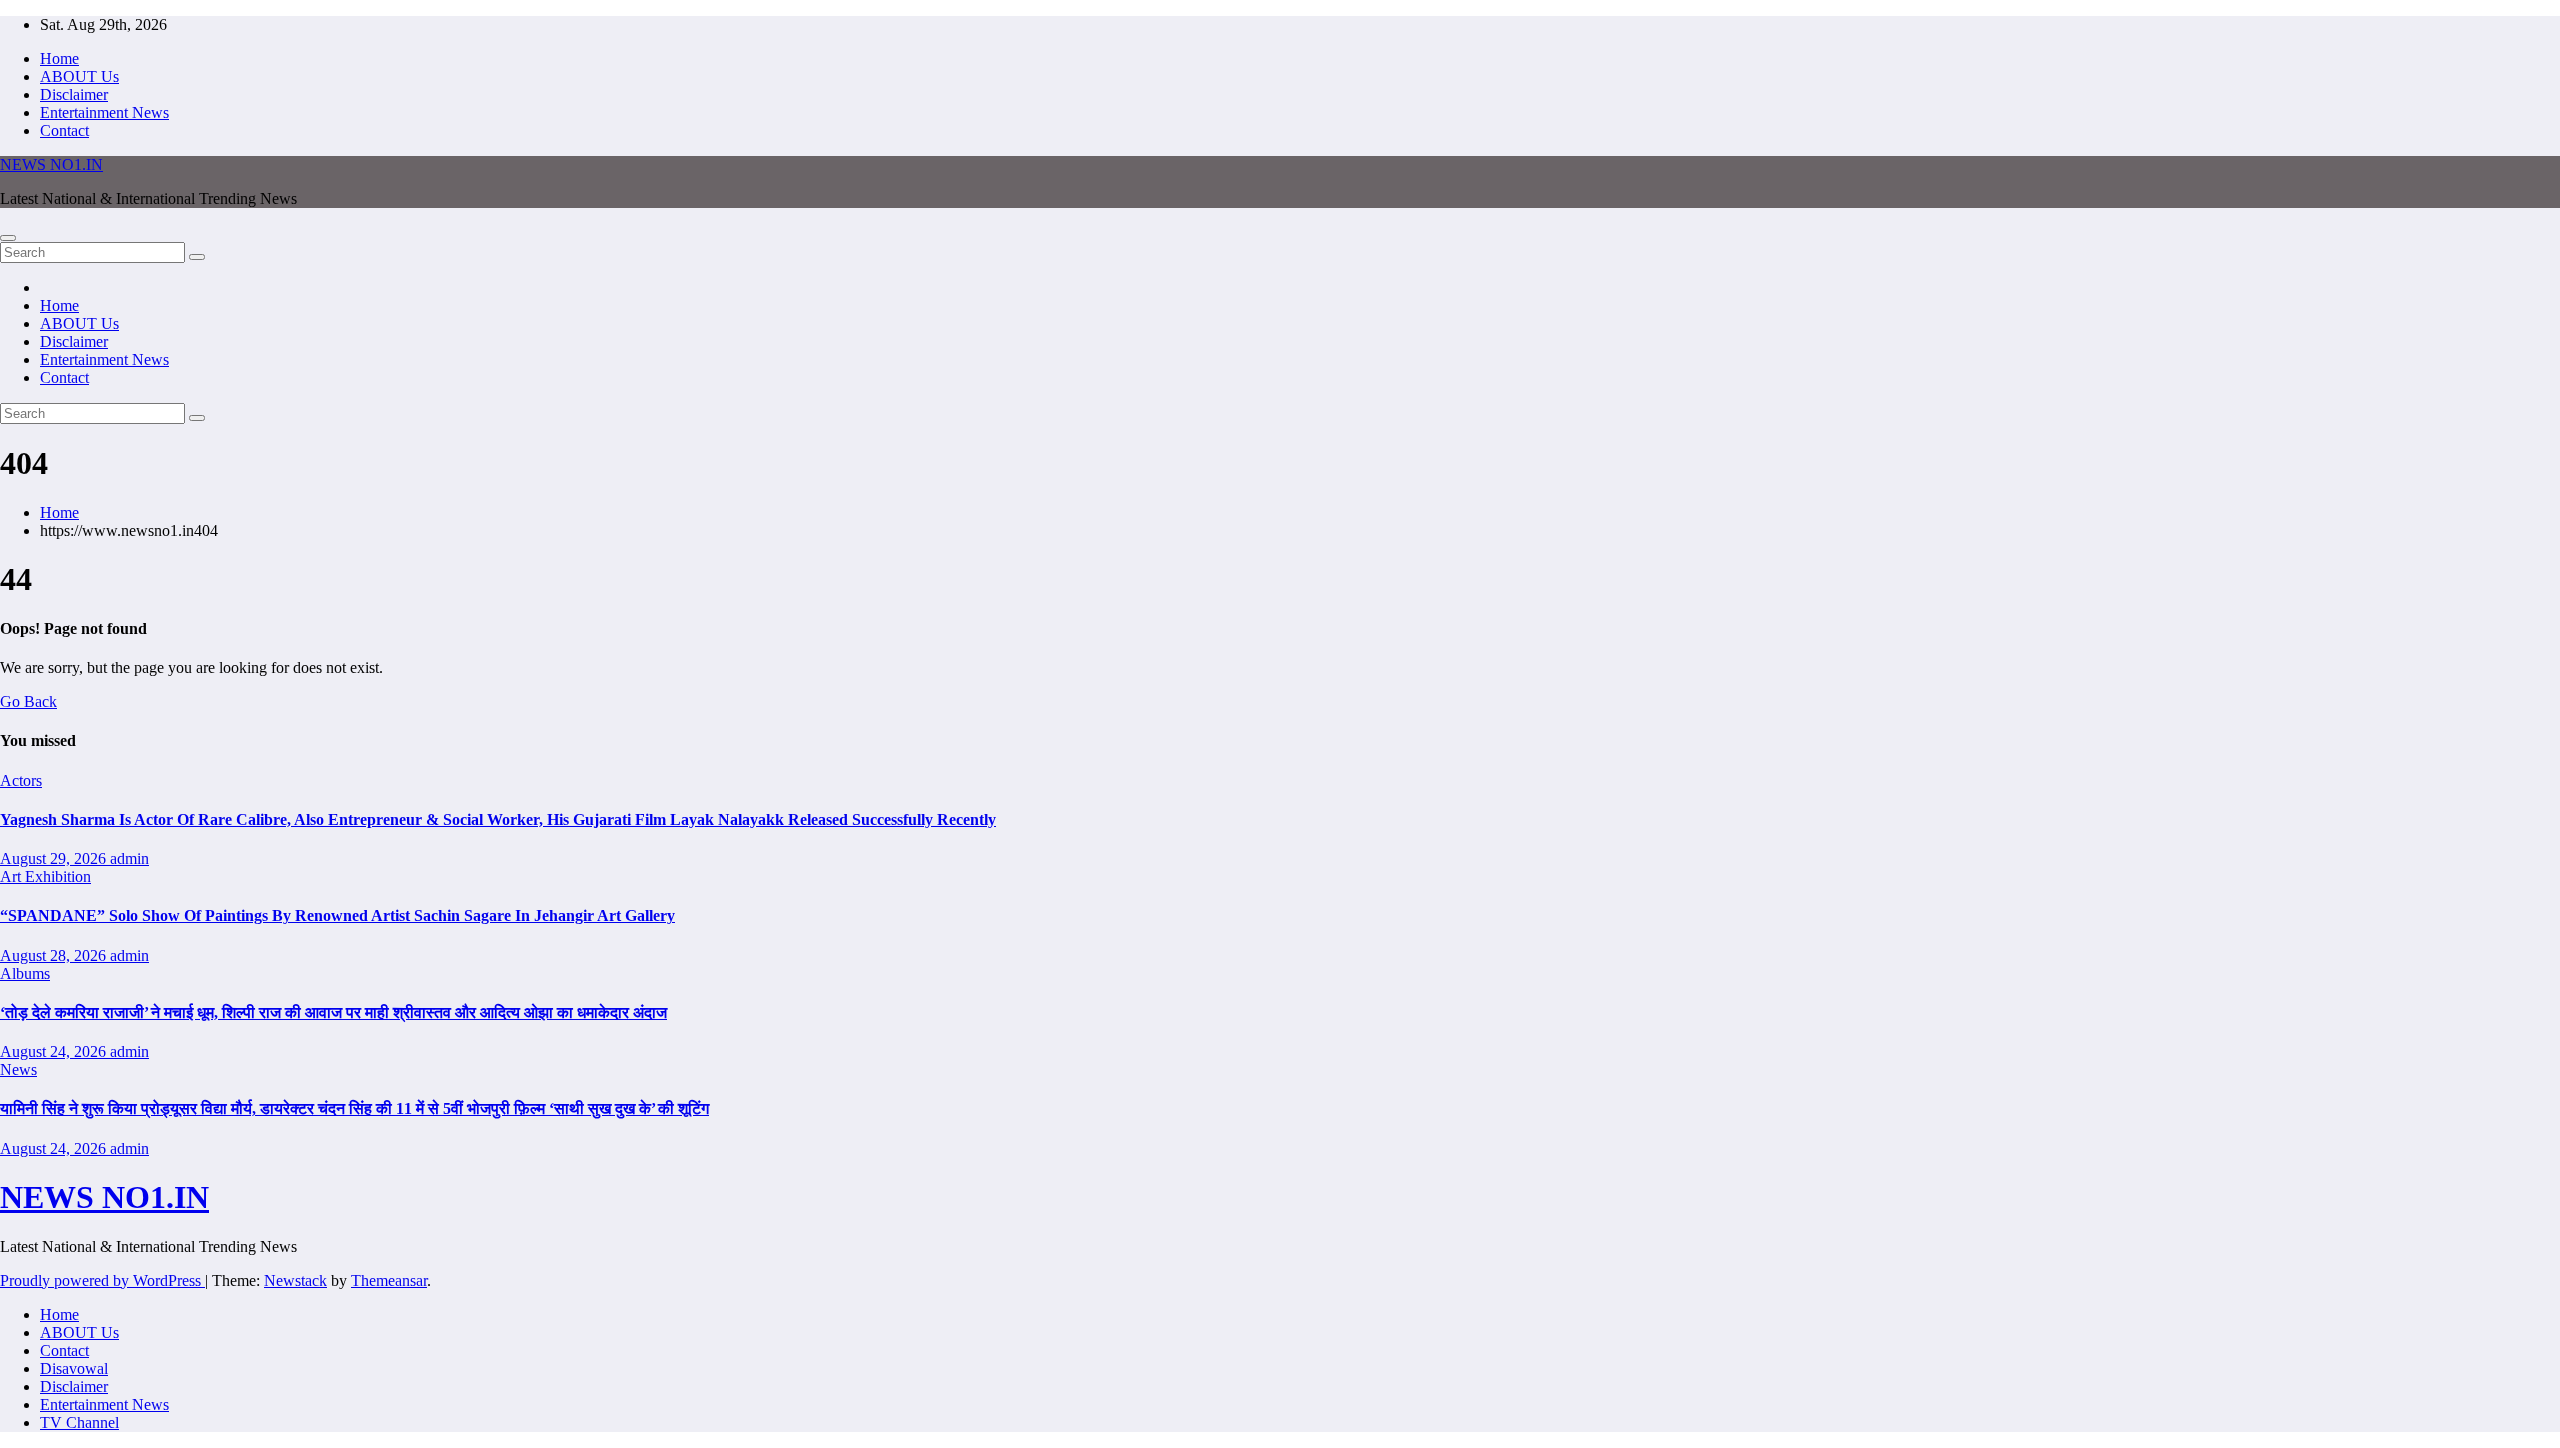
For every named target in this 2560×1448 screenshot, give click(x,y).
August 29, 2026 (55, 858)
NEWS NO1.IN (51, 164)
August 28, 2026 (55, 955)
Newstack (295, 1280)
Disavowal (74, 1368)
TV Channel (79, 1422)
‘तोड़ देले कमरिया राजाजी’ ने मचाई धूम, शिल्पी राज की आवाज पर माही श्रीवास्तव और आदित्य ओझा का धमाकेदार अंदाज (333, 1012)
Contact (64, 130)
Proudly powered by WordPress (102, 1280)
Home (59, 58)
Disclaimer (74, 94)
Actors (21, 780)
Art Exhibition (45, 876)
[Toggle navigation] (8, 238)
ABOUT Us (79, 76)
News (18, 1069)
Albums (25, 973)
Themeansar (389, 1280)
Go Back (28, 701)
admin (129, 858)
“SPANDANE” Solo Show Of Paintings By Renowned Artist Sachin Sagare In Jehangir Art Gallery (337, 915)
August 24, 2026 (55, 1051)
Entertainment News (104, 112)
